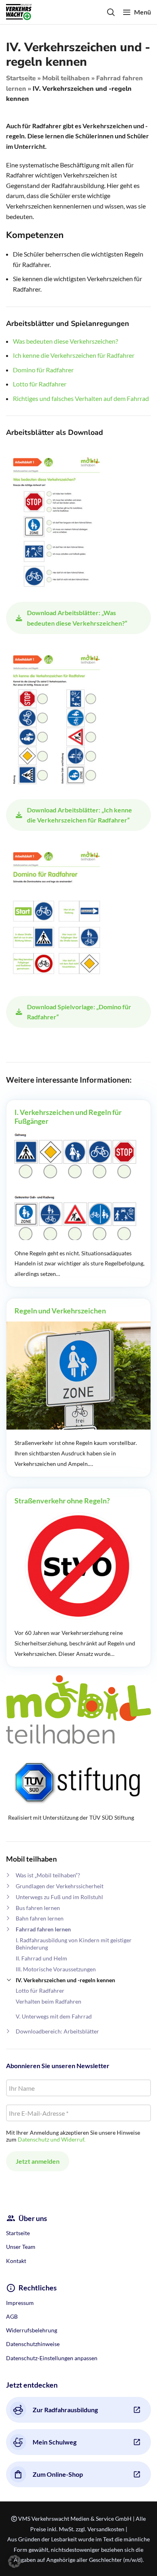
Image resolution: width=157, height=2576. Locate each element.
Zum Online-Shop (58, 2474)
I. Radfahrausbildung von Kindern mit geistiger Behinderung (74, 1944)
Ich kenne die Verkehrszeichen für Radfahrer (74, 355)
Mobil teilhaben (66, 78)
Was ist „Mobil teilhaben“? (48, 1875)
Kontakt (16, 2261)
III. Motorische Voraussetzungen (56, 1969)
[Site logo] (19, 11)
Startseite (21, 78)
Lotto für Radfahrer (40, 1990)
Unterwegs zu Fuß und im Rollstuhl (59, 1897)
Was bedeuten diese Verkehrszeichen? (65, 341)
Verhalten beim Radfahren (49, 2001)
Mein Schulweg (55, 2442)
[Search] (111, 12)
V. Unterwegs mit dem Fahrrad (54, 2016)
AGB (12, 2316)
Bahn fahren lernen (40, 1918)
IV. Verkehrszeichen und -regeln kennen (65, 1980)
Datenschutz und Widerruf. (52, 2139)
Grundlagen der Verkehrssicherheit (60, 1886)
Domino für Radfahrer (43, 370)
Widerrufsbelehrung (32, 2330)
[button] (14, 2561)
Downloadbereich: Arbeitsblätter (57, 2031)
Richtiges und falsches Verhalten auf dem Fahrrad (81, 398)
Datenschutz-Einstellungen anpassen (52, 2358)
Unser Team (21, 2247)
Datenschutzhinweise (33, 2344)
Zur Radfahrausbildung (65, 2410)
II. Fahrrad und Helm (41, 1958)
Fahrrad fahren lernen (43, 1929)
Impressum (20, 2303)
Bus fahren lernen (38, 1908)
